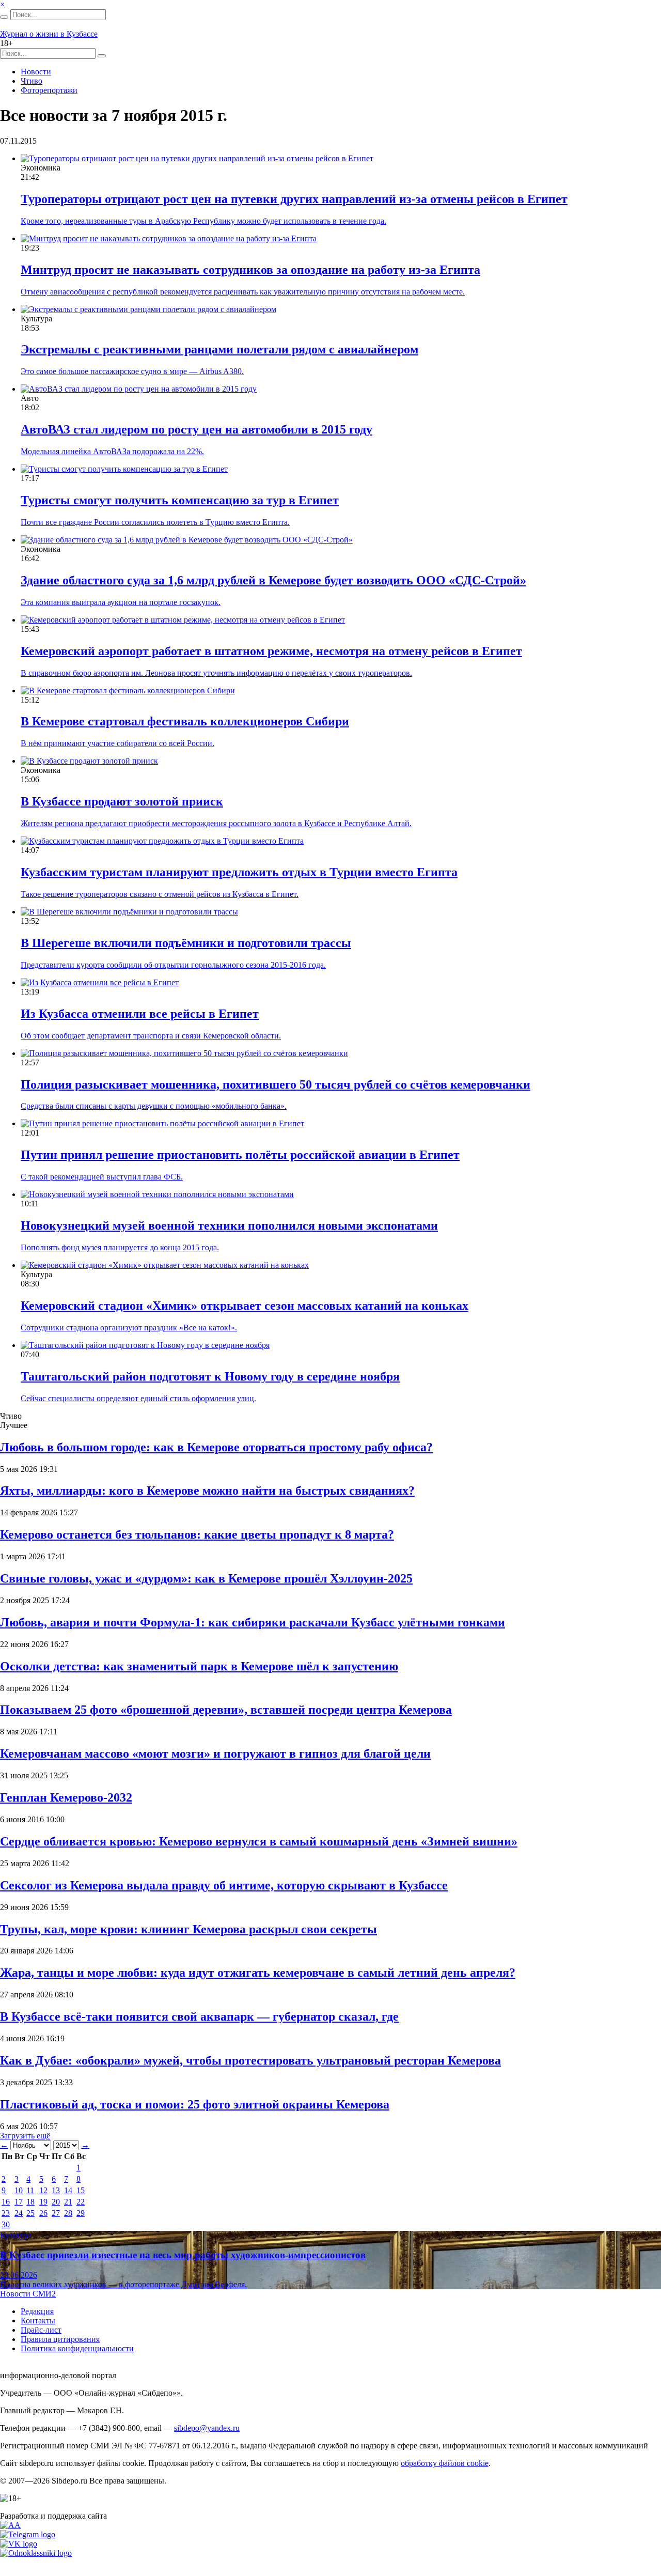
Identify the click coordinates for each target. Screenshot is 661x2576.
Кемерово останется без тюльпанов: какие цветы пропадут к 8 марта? (197, 1534)
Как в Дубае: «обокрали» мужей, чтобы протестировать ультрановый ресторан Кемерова (250, 2060)
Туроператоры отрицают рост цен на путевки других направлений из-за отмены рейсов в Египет (294, 199)
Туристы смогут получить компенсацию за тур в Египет (180, 500)
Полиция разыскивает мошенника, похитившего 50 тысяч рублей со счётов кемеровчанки (276, 1084)
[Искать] (4, 17)
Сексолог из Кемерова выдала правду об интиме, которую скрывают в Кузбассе (224, 1885)
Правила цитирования (60, 2339)
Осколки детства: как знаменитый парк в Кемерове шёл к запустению (199, 1666)
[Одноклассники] (36, 2553)
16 (6, 2202)
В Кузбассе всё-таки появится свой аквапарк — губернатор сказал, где (199, 2016)
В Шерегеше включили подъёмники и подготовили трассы (186, 943)
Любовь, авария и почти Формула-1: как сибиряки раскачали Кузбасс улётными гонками (253, 1622)
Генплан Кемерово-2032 (66, 1797)
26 (43, 2213)
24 (19, 2213)
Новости (36, 72)
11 (30, 2190)
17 (19, 2202)
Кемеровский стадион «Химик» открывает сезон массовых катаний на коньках (245, 1306)
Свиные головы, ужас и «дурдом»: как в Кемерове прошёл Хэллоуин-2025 (206, 1578)
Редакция (37, 2311)
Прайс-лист (41, 2330)
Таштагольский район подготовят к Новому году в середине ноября (210, 1376)
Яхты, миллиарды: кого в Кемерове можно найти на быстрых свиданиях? (207, 1491)
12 (43, 2190)
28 (68, 2213)
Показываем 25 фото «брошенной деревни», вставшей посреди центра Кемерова (226, 1710)
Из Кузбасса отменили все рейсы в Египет (140, 1014)
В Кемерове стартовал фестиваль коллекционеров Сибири (185, 721)
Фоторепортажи (49, 90)
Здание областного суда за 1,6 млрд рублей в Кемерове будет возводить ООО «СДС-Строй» (273, 580)
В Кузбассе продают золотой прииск (122, 801)
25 (30, 2213)
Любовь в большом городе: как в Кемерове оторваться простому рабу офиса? (216, 1447)
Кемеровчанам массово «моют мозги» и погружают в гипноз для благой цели (215, 1753)
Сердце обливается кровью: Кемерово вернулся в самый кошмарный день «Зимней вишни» (259, 1841)
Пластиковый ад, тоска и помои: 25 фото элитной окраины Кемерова (195, 2104)
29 (81, 2213)
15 (81, 2190)
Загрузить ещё (25, 2136)
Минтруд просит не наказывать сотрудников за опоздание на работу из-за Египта (250, 270)
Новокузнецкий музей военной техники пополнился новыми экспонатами (229, 1225)
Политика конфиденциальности (77, 2348)
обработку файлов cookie (445, 2463)
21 (68, 2202)
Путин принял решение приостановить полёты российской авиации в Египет (240, 1155)
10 (19, 2190)
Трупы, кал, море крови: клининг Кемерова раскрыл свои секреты (188, 1929)
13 (56, 2190)
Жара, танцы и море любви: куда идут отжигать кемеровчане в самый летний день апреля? (258, 1973)
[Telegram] (28, 2534)
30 (6, 2224)
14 (68, 2190)
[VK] (19, 2544)
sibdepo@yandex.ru (207, 2428)
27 (56, 2213)
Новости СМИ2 (28, 2294)
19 (43, 2202)
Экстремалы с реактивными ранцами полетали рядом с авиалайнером (219, 349)
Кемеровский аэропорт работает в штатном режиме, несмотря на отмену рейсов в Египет (271, 651)
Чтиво (32, 81)
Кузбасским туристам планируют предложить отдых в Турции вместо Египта (239, 872)
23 (6, 2213)
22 (81, 2202)
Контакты (38, 2321)
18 (30, 2202)
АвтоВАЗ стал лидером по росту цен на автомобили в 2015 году (196, 429)
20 (56, 2202)
